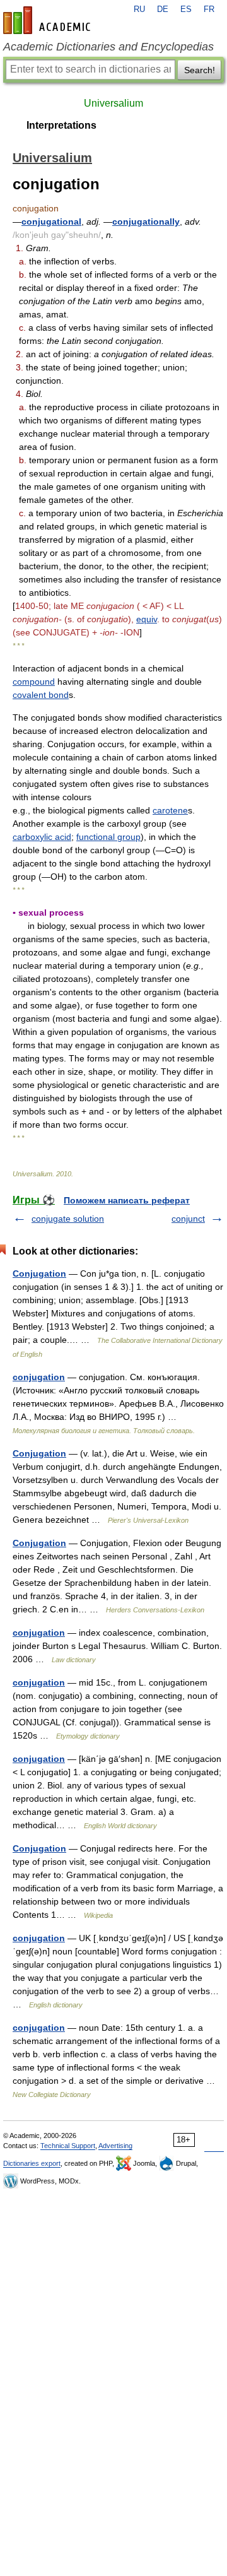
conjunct (188, 1219)
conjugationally (146, 222)
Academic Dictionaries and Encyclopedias (108, 47)
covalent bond (41, 695)
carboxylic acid (42, 837)
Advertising (115, 2146)
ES (186, 9)
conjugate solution (68, 1219)
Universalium (113, 103)
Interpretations (61, 125)
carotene (170, 810)
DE (163, 9)
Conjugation (39, 1273)
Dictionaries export (32, 2163)
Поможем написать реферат (127, 1200)
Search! (200, 70)
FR (209, 9)
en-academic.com (49, 20)
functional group (108, 837)
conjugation (39, 1377)
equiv (147, 619)
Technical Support (68, 2146)
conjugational (51, 222)
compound (34, 682)
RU (139, 9)
